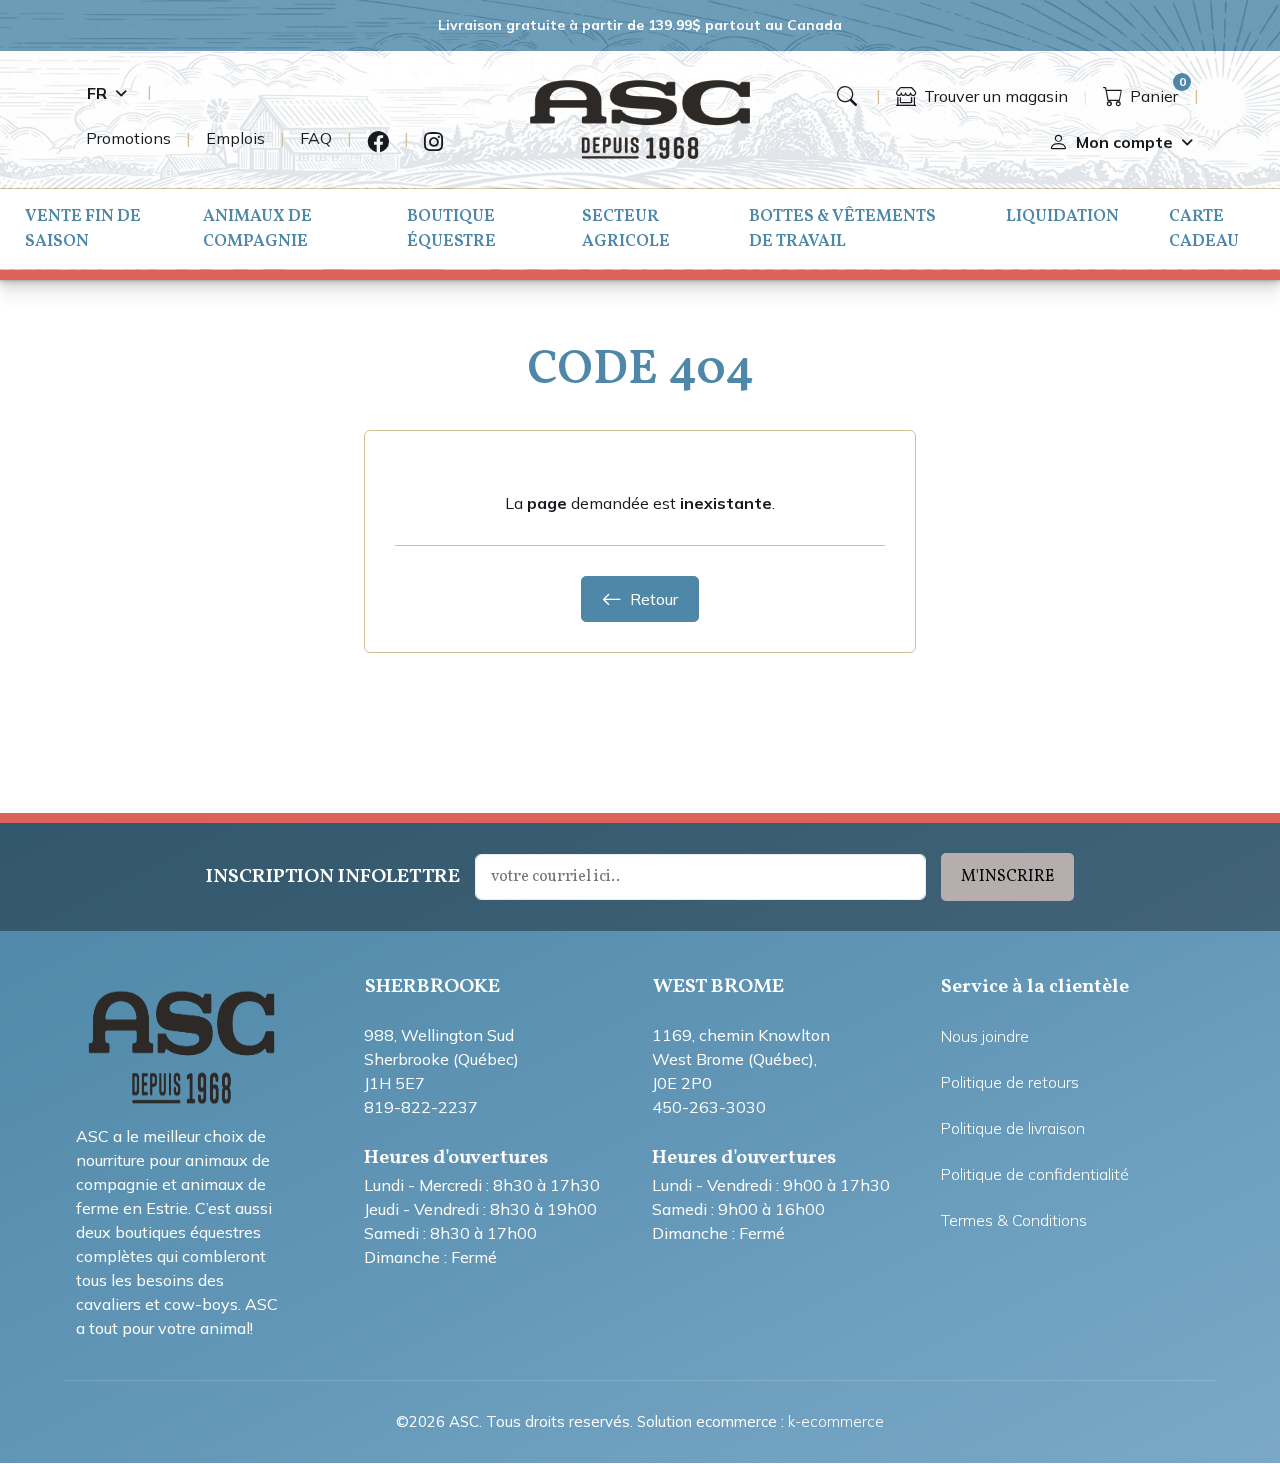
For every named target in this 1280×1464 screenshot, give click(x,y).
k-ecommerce (836, 1421)
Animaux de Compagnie (257, 229)
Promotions (128, 138)
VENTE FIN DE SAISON (83, 229)
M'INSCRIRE (1007, 877)
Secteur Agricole (626, 229)
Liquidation (1062, 216)
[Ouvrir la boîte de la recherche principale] (847, 96)
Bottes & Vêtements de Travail (842, 229)
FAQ (316, 138)
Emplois (235, 138)
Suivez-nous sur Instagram (433, 142)
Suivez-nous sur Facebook (378, 142)
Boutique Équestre (451, 229)
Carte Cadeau (1204, 229)
